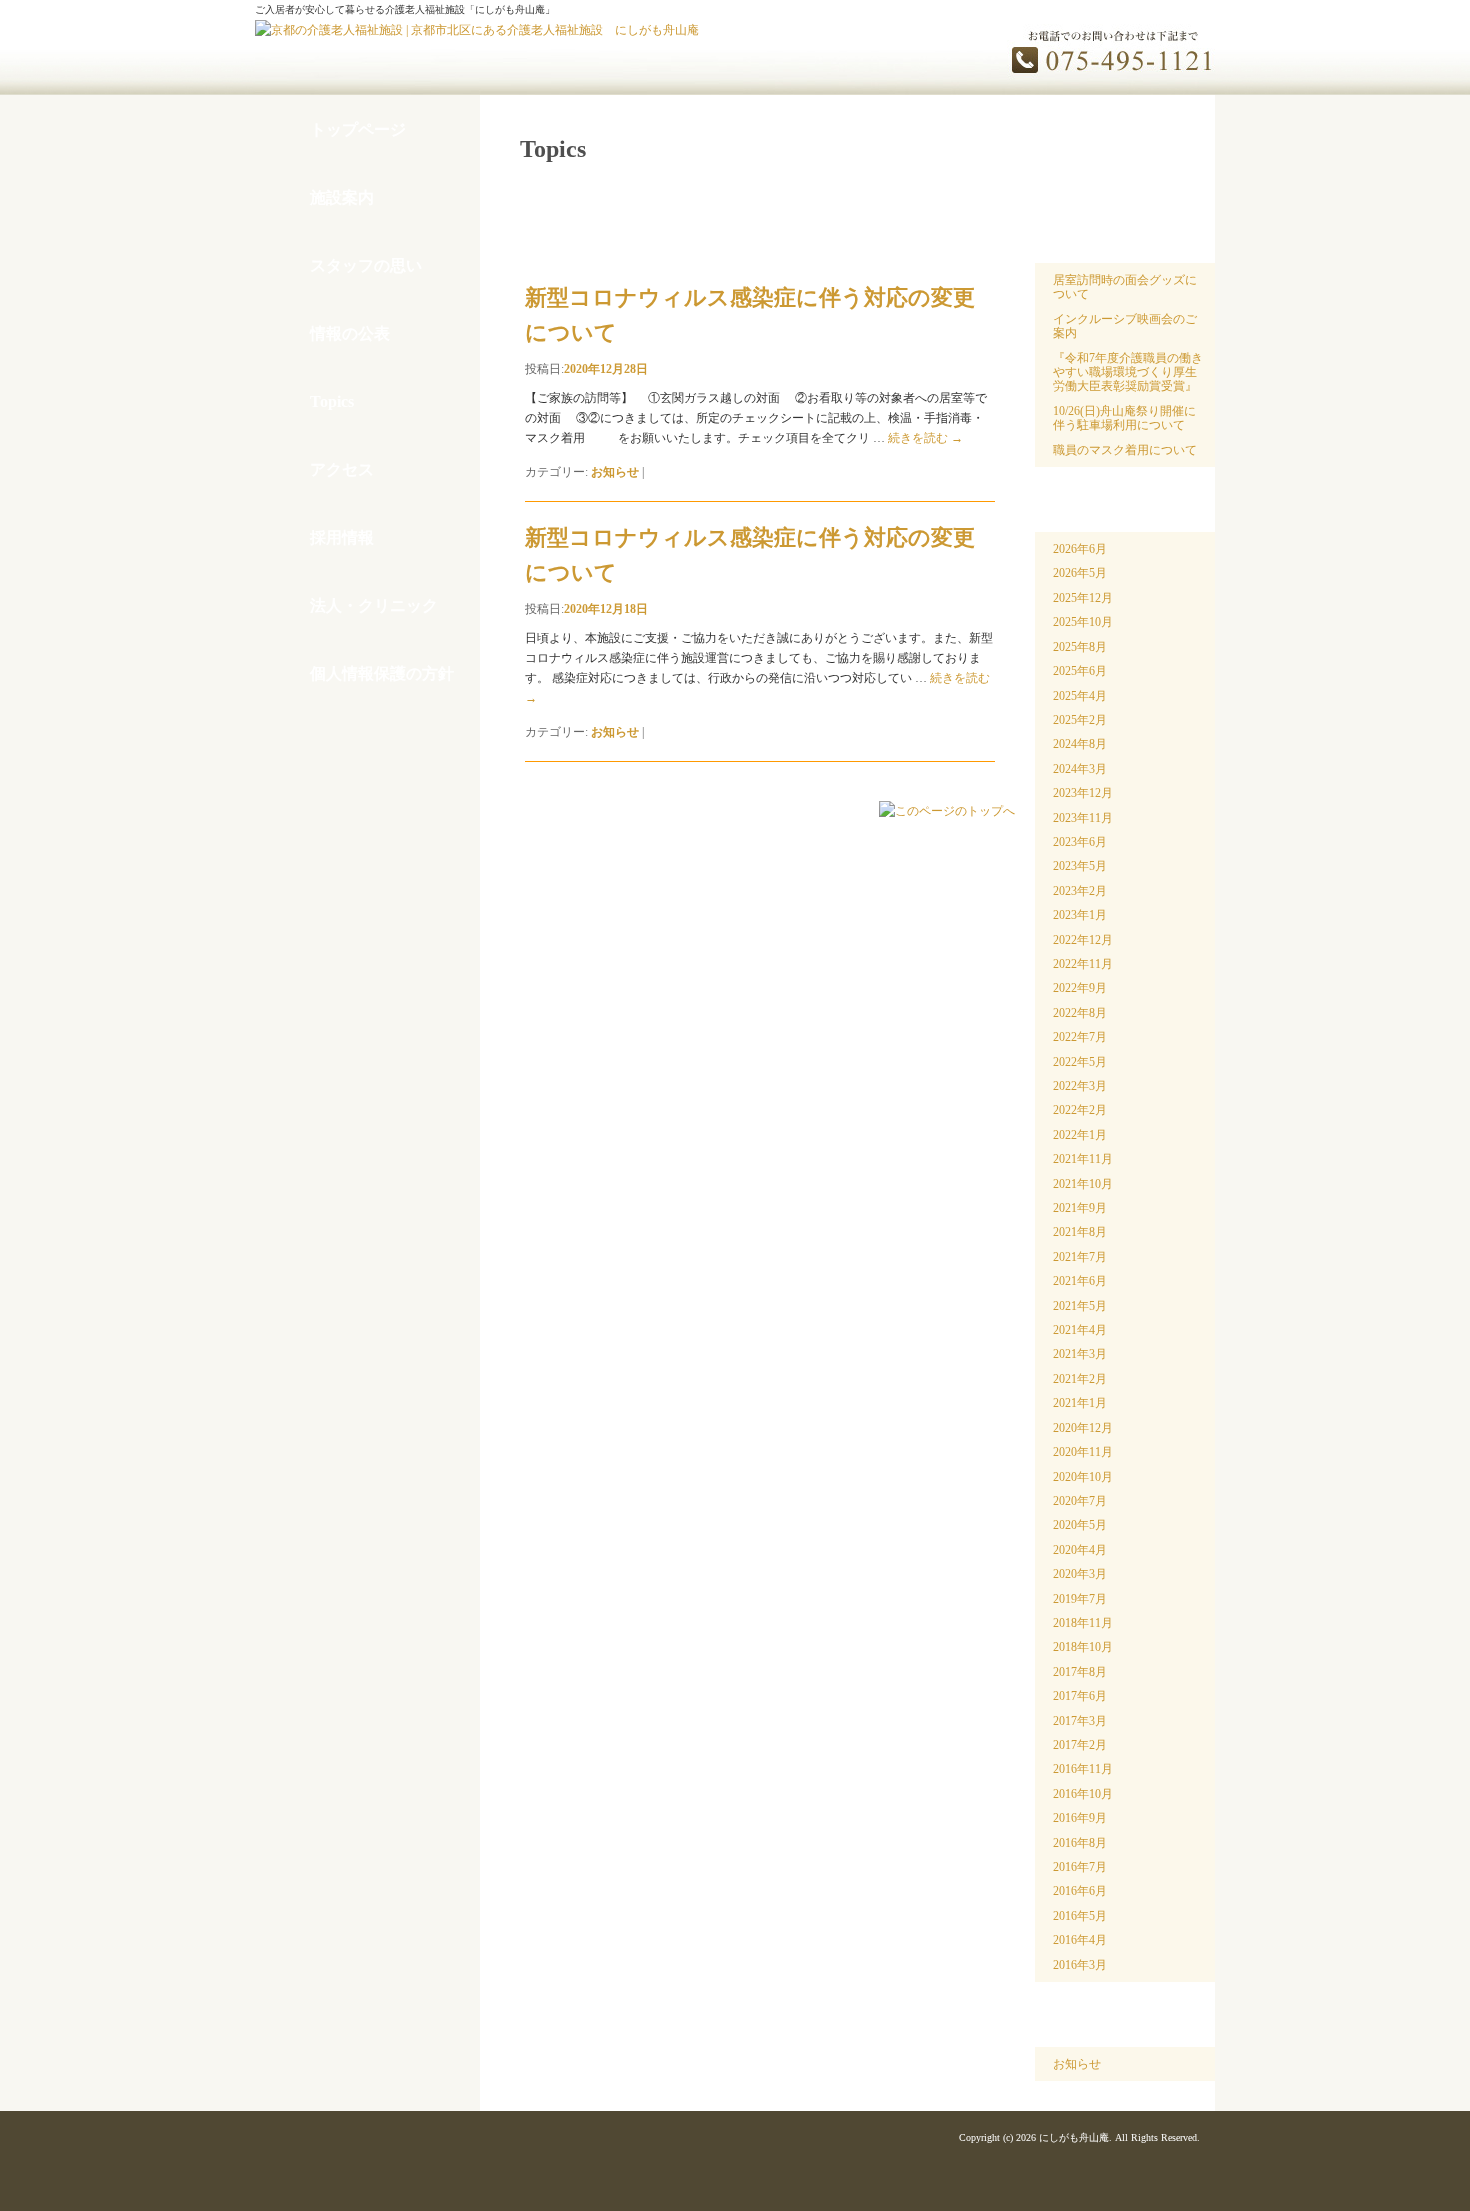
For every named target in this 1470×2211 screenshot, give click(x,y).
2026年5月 (1080, 573)
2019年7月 (1080, 1599)
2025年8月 (1080, 647)
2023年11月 (1083, 818)
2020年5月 (1080, 1525)
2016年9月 (1080, 1818)
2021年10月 (1083, 1184)
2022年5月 (1080, 1062)
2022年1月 (1080, 1135)
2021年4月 (1080, 1330)
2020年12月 (1083, 1428)
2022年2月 (1080, 1110)
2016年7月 (1080, 1867)
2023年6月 (1080, 842)
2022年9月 (1080, 988)
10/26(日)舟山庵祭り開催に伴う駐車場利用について (1124, 418)
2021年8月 (1080, 1232)
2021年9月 (1080, 1208)
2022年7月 (1080, 1037)
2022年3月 (1080, 1086)
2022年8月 (1080, 1013)
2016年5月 (1080, 1916)
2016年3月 (1080, 1965)
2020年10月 (1083, 1477)
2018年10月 (1083, 1647)
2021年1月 (1080, 1403)
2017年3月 (1080, 1721)
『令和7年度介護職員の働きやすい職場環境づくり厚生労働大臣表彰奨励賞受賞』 (1128, 372)
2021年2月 (1080, 1379)
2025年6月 (1080, 671)
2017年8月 (1080, 1672)
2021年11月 (1083, 1159)
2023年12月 (1083, 793)
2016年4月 (1080, 1940)
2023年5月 (1080, 866)
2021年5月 (1080, 1306)
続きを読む (925, 438)
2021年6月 (1080, 1281)
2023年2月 (1080, 891)
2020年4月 (1080, 1550)
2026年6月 (1080, 549)
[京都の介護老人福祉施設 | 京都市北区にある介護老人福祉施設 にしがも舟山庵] (477, 30)
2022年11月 (1083, 964)
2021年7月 (1080, 1257)
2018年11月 (1083, 1623)
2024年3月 (1080, 769)
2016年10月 (1083, 1794)
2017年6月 (1080, 1696)
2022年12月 (1083, 940)
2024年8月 (1080, 744)
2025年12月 (1083, 598)
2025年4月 (1080, 696)
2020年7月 (1080, 1501)
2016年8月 (1080, 1843)
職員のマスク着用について (1125, 450)
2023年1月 (1080, 915)
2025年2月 (1080, 720)
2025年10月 (1083, 622)
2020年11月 (1083, 1452)
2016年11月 (1083, 1769)
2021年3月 (1080, 1354)
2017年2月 (1080, 1745)
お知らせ (615, 472)
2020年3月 (1080, 1574)
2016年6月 (1080, 1891)
